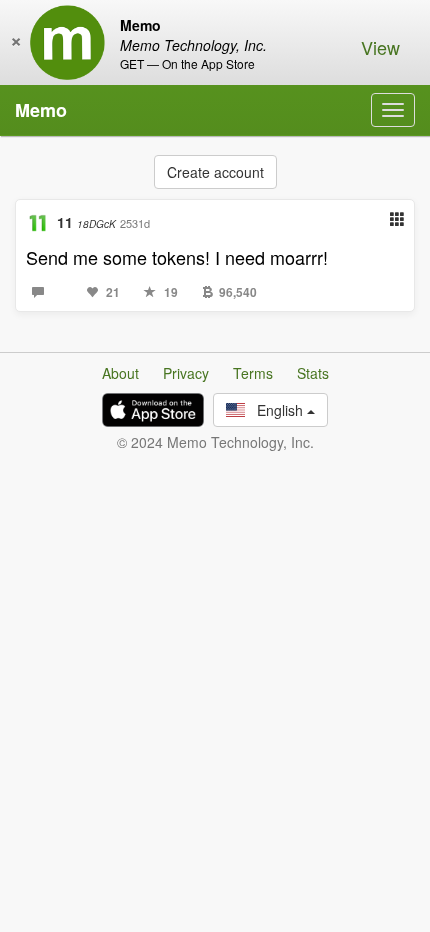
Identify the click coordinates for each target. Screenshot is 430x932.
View (380, 47)
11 (86, 222)
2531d (135, 223)
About (120, 373)
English (276, 410)
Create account (215, 172)
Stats (313, 373)
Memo (41, 110)
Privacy (186, 373)
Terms (253, 373)
